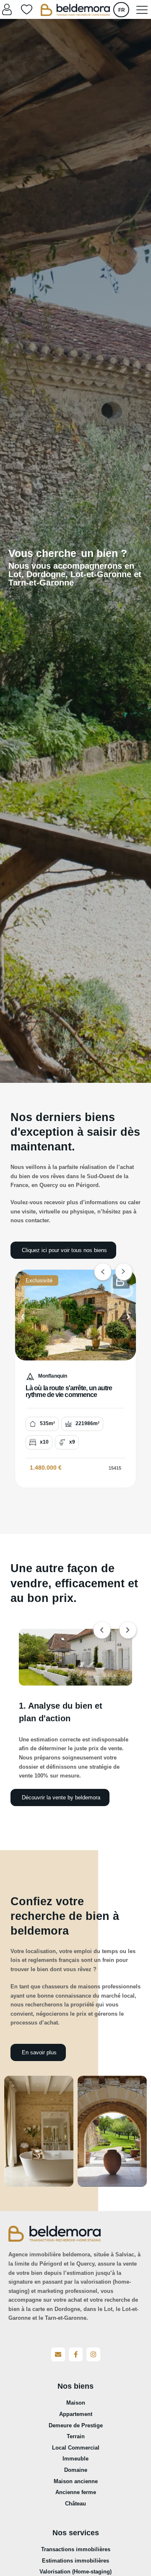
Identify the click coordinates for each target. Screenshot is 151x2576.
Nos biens (75, 2386)
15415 (115, 1468)
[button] (23, 1317)
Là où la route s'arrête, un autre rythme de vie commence (69, 1391)
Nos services (76, 2533)
